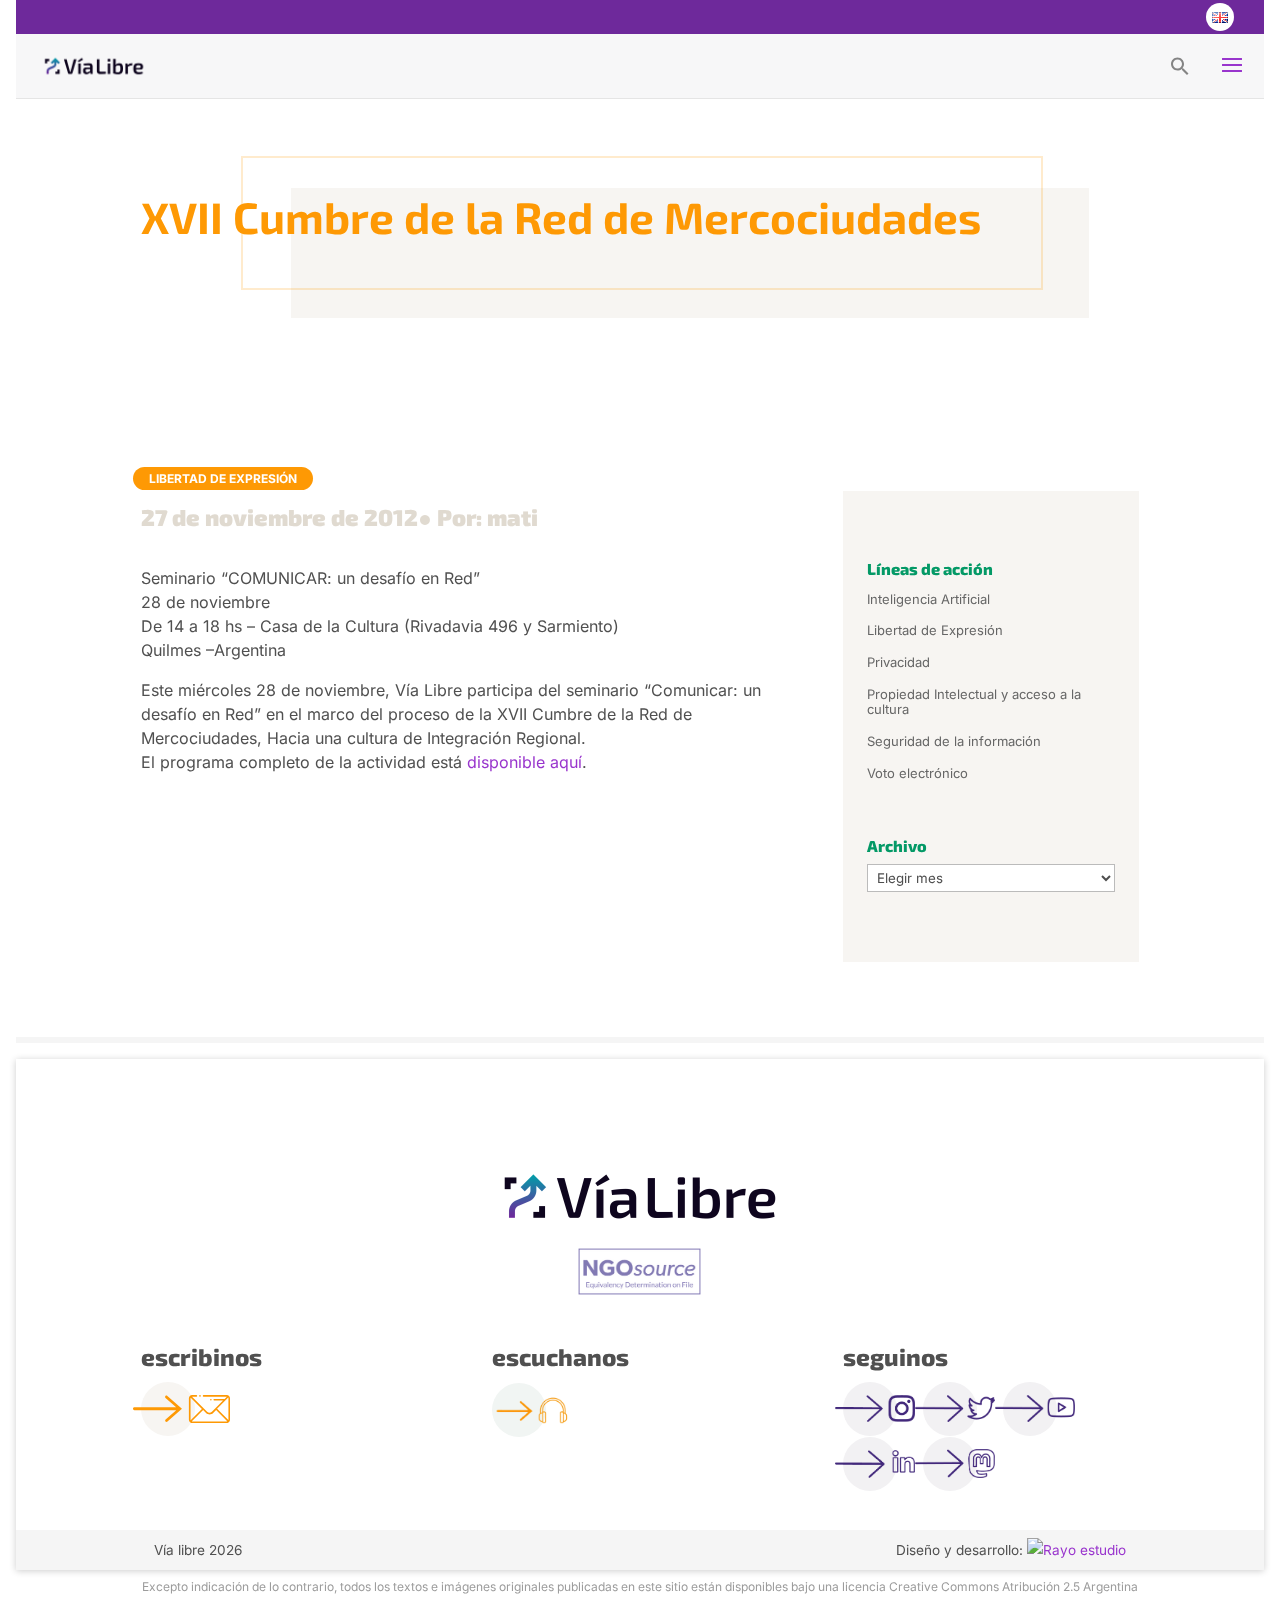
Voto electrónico (917, 773)
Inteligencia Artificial (928, 599)
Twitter (1138, 17)
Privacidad (898, 662)
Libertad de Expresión (223, 478)
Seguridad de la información (954, 741)
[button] (1180, 65)
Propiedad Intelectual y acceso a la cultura (974, 702)
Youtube (1178, 17)
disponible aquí (524, 762)
